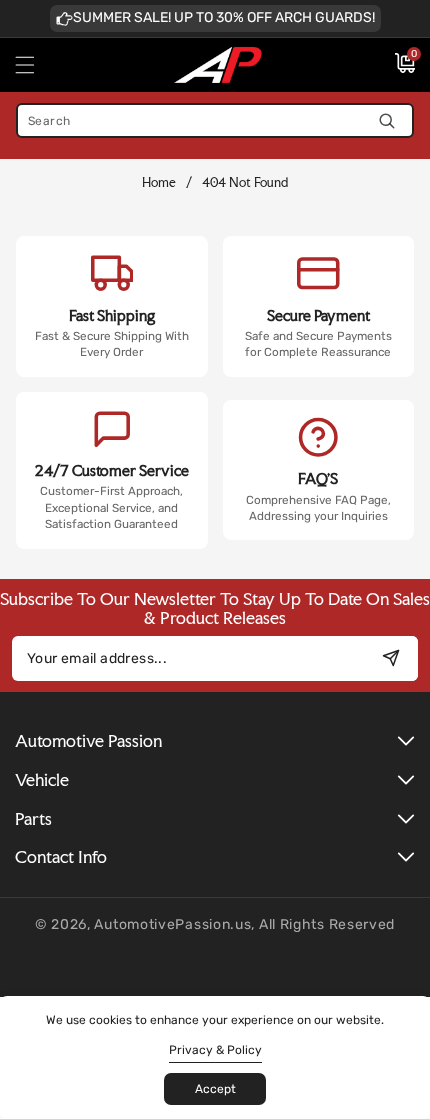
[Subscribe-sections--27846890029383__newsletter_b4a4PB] (390, 658)
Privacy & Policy (215, 1050)
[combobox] (215, 120)
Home (159, 182)
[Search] (386, 120)
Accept (215, 1089)
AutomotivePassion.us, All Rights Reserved (244, 924)
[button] (37, 65)
